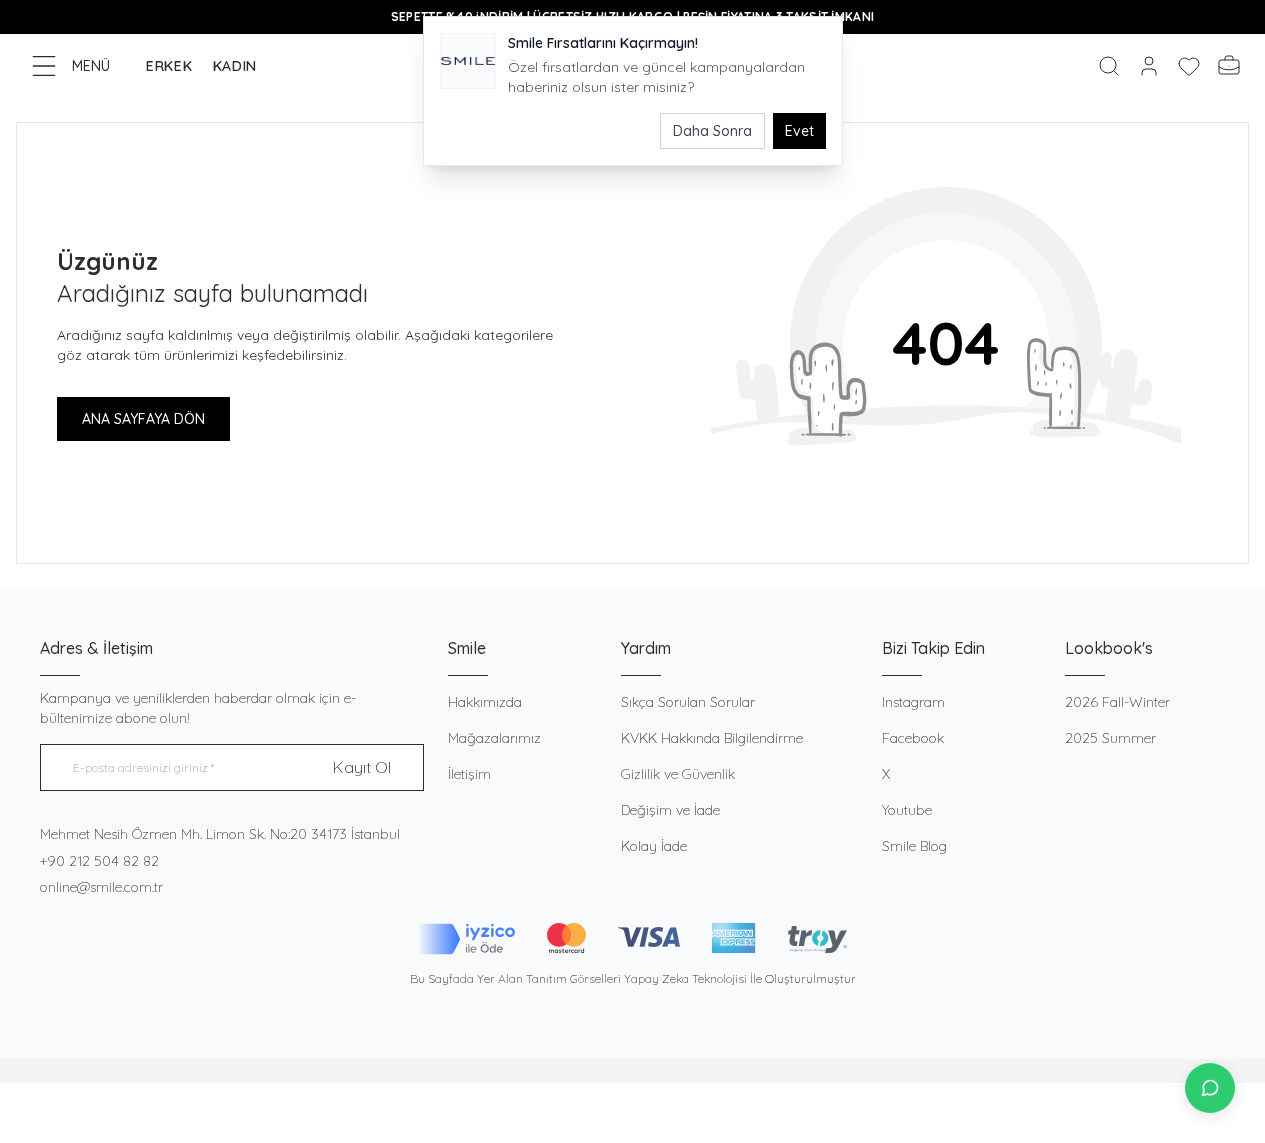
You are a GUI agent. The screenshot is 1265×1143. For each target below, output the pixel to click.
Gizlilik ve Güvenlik (678, 774)
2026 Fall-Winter (1117, 702)
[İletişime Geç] (1210, 1088)
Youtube (907, 810)
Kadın (235, 66)
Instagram (913, 702)
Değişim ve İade (670, 810)
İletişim (469, 774)
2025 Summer (1110, 738)
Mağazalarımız (494, 738)
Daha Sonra (712, 131)
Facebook (913, 738)
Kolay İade (654, 846)
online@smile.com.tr (101, 887)
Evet (799, 131)
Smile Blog (914, 846)
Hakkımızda (485, 702)
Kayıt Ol (362, 767)
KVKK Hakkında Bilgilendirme (712, 738)
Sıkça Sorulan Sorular (688, 702)
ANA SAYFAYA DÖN (143, 419)
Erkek (169, 66)
